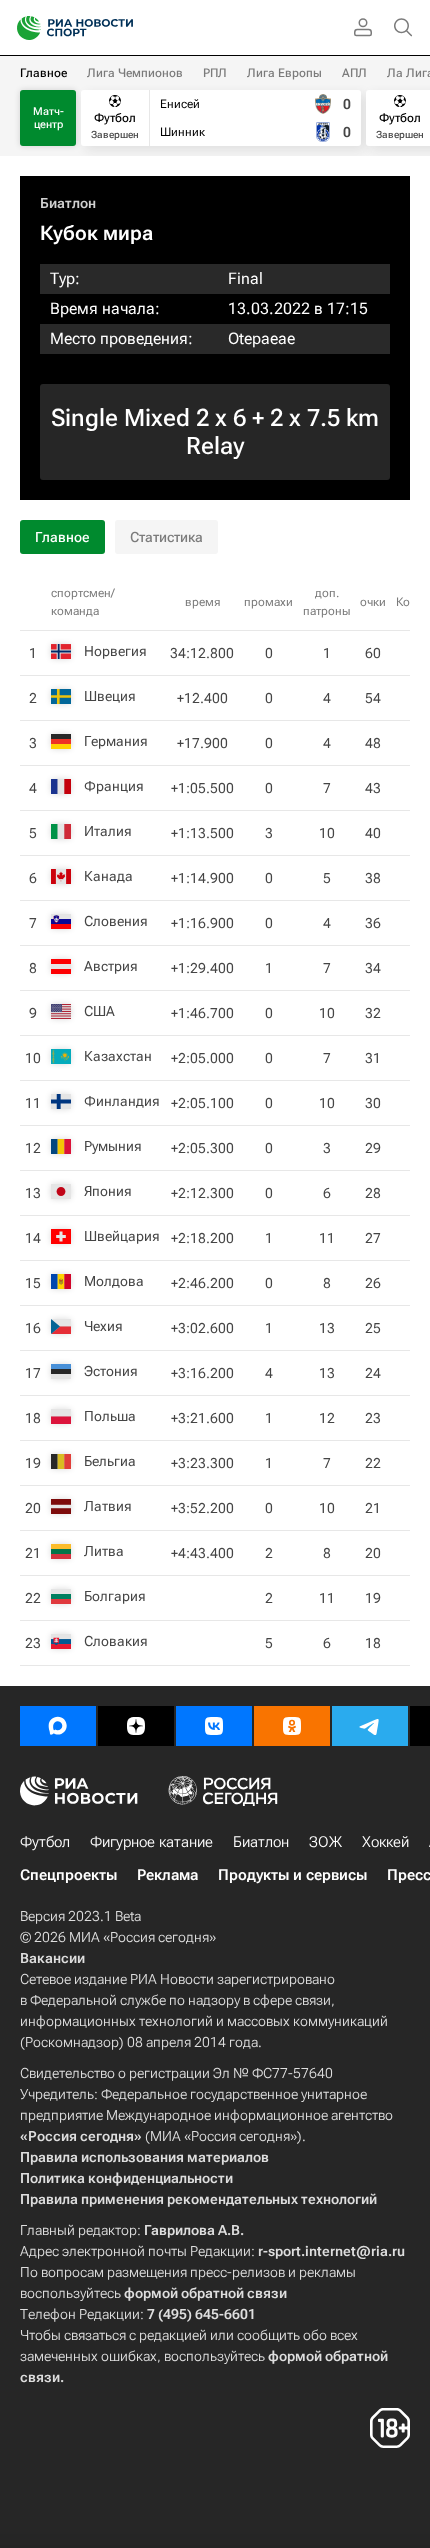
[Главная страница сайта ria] (22, 28)
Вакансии (52, 1958)
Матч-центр (48, 118)
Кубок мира (96, 233)
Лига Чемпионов (135, 73)
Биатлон (68, 203)
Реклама (167, 1875)
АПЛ (354, 73)
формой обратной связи (205, 2293)
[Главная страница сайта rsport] (120, 28)
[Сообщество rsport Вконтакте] (214, 1726)
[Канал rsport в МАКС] (58, 1726)
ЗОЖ (325, 1842)
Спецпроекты (68, 1875)
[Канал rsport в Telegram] (370, 1726)
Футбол (45, 1842)
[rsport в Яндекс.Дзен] (136, 1726)
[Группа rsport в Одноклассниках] (292, 1726)
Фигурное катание (151, 1842)
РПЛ (215, 73)
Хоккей (385, 1842)
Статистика (166, 537)
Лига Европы (284, 73)
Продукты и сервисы (292, 1875)
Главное (43, 73)
